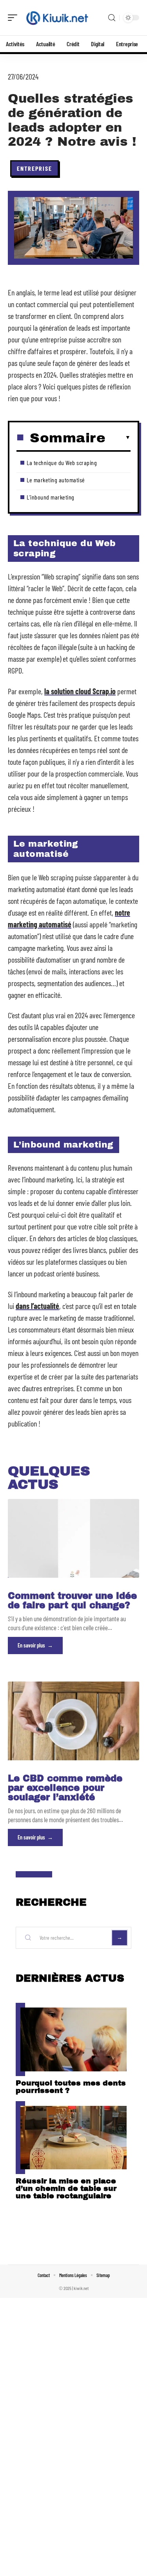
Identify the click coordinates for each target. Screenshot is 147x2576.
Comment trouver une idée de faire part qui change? (72, 1601)
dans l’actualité (37, 1306)
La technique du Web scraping (62, 463)
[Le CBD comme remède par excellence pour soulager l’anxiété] (73, 1721)
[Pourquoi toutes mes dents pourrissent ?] (73, 2039)
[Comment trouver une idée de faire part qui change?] (73, 1538)
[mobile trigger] (15, 18)
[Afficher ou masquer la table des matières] (118, 438)
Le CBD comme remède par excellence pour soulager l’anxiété (65, 1788)
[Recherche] (112, 18)
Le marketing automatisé (56, 480)
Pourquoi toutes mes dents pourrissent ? (71, 2087)
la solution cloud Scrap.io (80, 691)
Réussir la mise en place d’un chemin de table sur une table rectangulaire (66, 2188)
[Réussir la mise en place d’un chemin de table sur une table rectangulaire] (73, 2138)
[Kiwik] (56, 18)
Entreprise (34, 168)
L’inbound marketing (51, 497)
